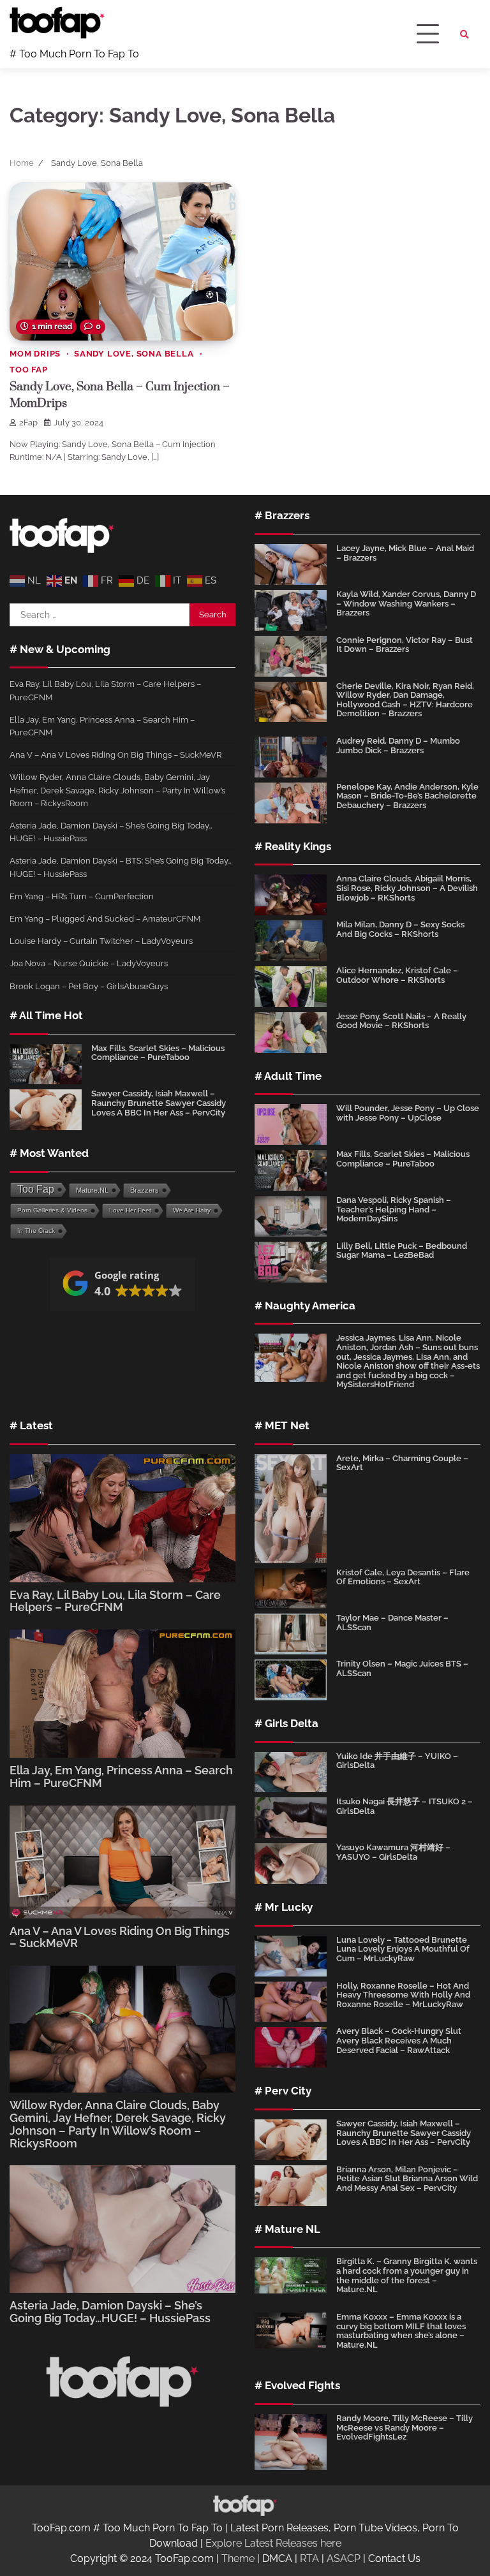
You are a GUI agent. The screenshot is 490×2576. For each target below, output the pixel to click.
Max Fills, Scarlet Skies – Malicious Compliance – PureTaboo (158, 1053)
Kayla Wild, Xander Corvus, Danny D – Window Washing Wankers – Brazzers (406, 603)
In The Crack (36, 1231)
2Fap (28, 423)
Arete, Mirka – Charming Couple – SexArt (402, 1463)
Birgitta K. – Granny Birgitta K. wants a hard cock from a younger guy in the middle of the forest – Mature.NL (407, 2275)
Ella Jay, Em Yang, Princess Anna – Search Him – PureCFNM (121, 1777)
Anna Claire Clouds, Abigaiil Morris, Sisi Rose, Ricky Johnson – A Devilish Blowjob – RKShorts (407, 888)
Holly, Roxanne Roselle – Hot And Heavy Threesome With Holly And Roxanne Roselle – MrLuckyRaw (403, 1995)
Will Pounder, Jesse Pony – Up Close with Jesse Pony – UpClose (408, 1113)
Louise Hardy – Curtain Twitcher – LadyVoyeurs (101, 941)
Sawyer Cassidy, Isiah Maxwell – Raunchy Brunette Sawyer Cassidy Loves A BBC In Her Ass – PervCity (159, 1103)
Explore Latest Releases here (273, 2543)
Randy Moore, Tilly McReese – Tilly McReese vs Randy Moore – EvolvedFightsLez (405, 2427)
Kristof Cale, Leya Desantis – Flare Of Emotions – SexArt (403, 1577)
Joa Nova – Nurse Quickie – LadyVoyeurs (89, 963)
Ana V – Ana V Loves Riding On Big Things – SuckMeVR (115, 754)
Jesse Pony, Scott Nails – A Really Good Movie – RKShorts (401, 1021)
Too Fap (29, 370)
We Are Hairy (192, 1210)
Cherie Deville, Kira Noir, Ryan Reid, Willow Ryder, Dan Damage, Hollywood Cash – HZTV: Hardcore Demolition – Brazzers (405, 700)
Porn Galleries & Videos (52, 1210)
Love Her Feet (130, 1210)
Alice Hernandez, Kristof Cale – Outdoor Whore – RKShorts (397, 975)
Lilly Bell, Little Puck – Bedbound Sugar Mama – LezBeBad (402, 1251)
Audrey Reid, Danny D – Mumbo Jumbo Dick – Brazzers (398, 746)
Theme (238, 2558)
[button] (122, 1284)
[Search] (464, 34)
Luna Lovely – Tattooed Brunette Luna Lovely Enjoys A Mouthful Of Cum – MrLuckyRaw (403, 1949)
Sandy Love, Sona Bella (134, 354)
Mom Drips (35, 354)
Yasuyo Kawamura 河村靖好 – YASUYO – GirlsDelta (393, 1852)
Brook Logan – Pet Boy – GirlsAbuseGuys (89, 986)
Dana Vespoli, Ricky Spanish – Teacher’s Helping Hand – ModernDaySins (394, 1209)
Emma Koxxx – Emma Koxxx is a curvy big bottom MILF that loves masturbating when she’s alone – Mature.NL (401, 2331)
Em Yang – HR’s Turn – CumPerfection (82, 896)
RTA (309, 2558)
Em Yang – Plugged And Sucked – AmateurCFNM (105, 918)
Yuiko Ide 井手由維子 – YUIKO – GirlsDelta (397, 1761)
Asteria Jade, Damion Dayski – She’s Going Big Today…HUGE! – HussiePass (110, 2312)
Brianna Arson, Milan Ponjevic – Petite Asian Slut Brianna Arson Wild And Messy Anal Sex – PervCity (407, 2179)
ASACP (344, 2558)
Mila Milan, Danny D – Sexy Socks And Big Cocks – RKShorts (400, 929)
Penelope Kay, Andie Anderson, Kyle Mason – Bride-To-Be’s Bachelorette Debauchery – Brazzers (407, 796)
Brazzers (145, 1190)
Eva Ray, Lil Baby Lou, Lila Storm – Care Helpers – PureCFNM (115, 1601)
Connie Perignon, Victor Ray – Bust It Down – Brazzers (405, 645)
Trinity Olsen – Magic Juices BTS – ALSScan (402, 1668)
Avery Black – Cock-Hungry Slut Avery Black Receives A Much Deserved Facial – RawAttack (399, 2040)
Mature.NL (92, 1190)
